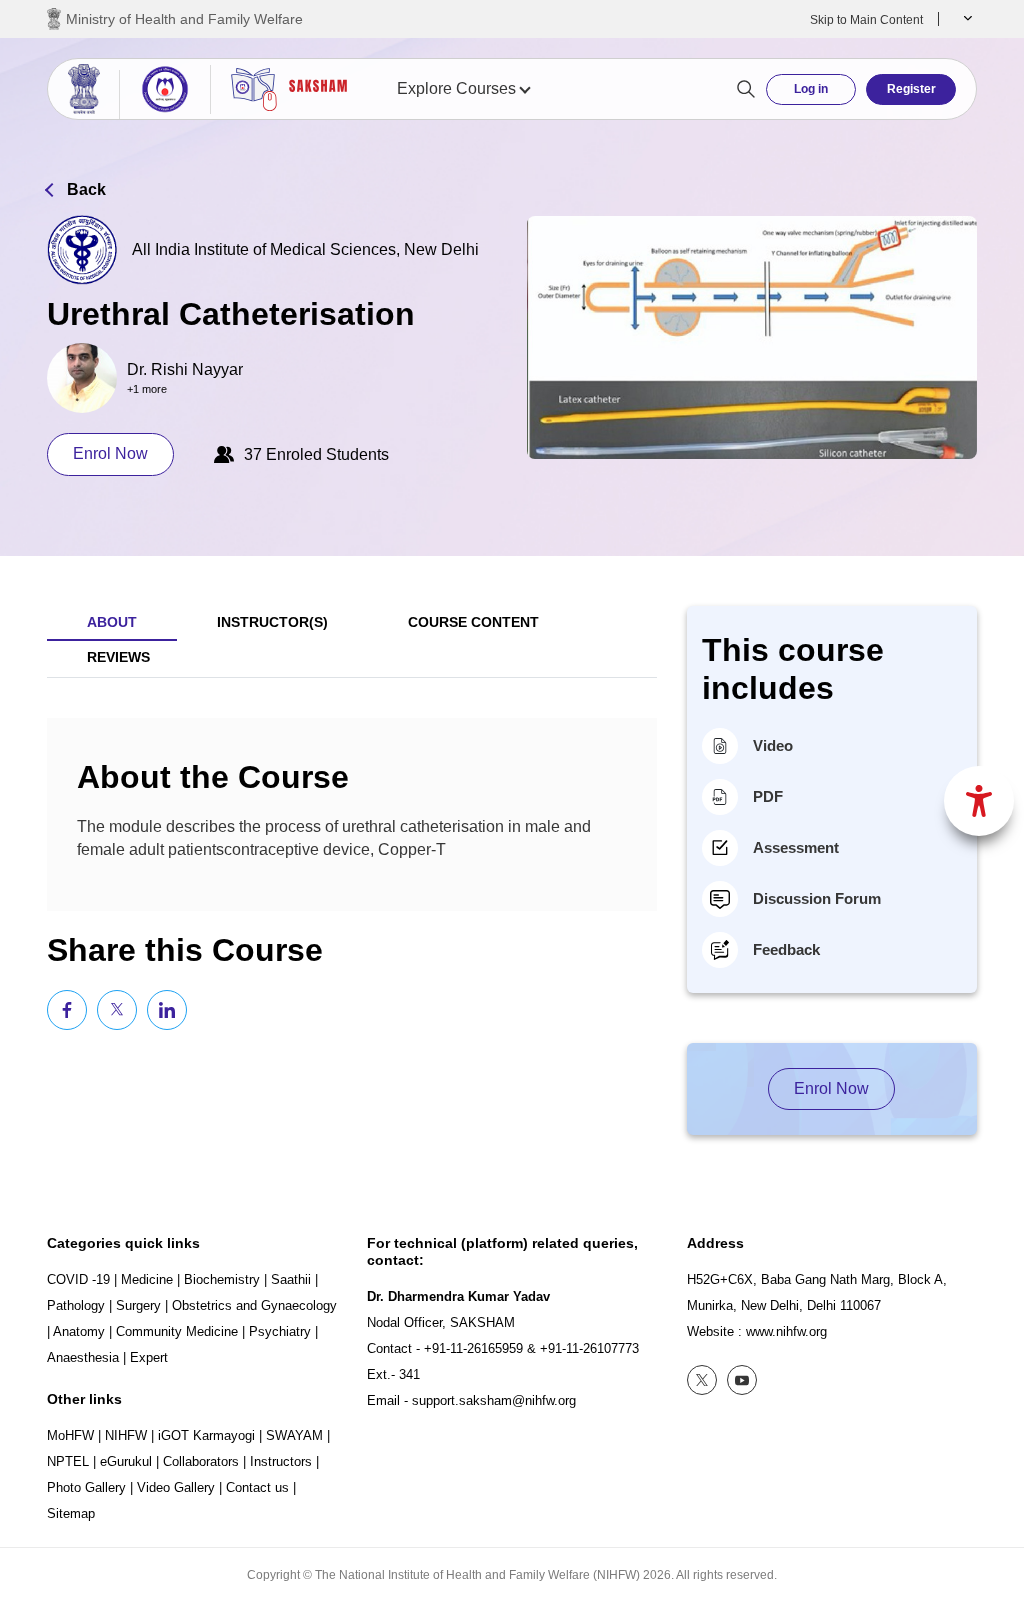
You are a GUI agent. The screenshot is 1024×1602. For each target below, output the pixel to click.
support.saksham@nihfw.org (494, 1400)
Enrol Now (110, 453)
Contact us (257, 1487)
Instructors (281, 1461)
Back (86, 189)
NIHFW (126, 1435)
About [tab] (112, 622)
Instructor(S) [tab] (272, 622)
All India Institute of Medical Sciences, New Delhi (305, 249)
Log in (811, 89)
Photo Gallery (86, 1487)
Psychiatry (280, 1331)
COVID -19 (78, 1279)
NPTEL (68, 1461)
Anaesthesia (83, 1357)
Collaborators (201, 1461)
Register (911, 89)
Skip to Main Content (866, 20)
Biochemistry (222, 1279)
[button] (965, 19)
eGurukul (126, 1461)
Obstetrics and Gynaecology (254, 1305)
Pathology (76, 1305)
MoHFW (70, 1435)
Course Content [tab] (473, 622)
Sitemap (71, 1513)
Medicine (147, 1279)
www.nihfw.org (786, 1331)
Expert (149, 1357)
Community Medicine (177, 1331)
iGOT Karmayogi (206, 1435)
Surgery (138, 1305)
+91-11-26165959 (473, 1348)
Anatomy (79, 1331)
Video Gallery (176, 1487)
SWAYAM (294, 1435)
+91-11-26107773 (589, 1348)
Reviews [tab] (118, 657)
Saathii (291, 1279)
